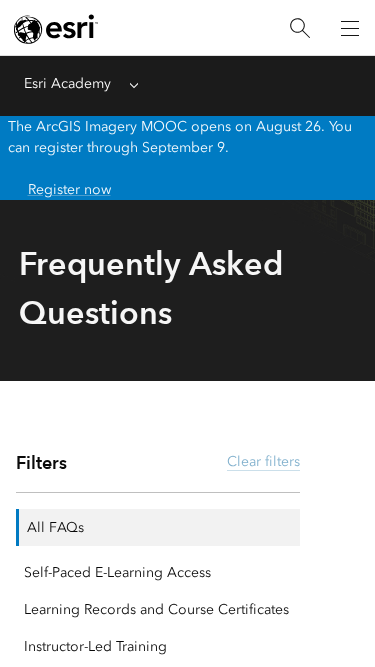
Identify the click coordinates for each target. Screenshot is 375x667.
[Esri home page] (56, 29)
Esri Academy (67, 83)
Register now (69, 189)
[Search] (300, 28)
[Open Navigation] (350, 28)
